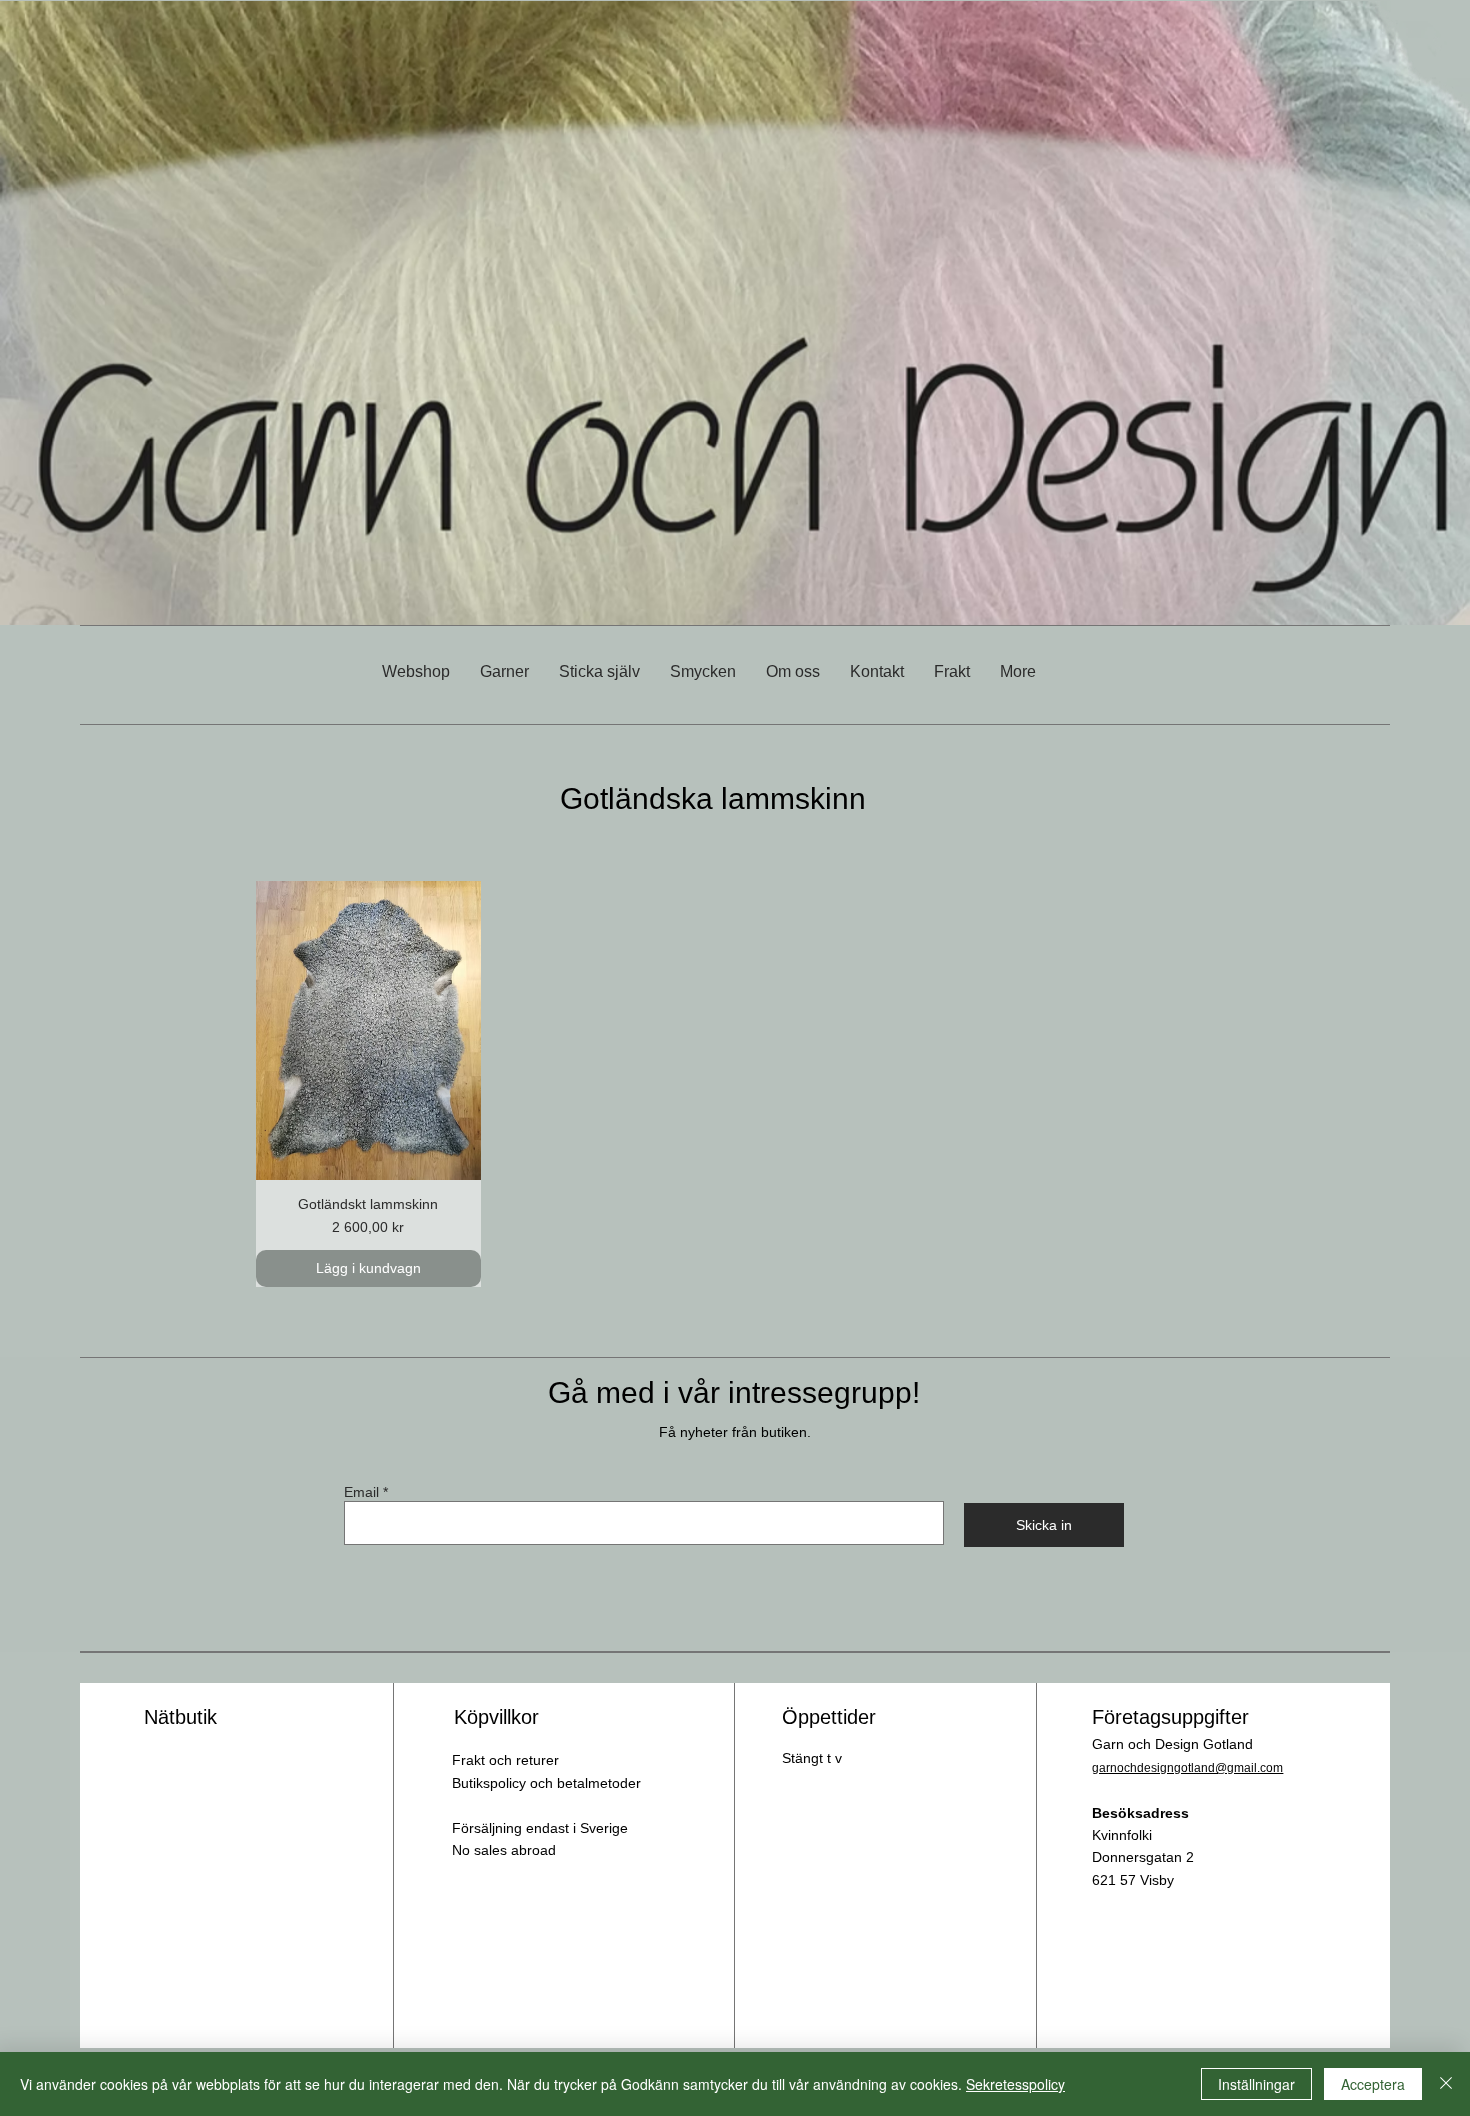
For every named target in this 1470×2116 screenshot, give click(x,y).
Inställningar (1256, 2084)
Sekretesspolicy (1015, 2084)
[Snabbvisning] (368, 1030)
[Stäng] (1446, 2084)
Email (361, 1492)
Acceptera (1373, 2084)
